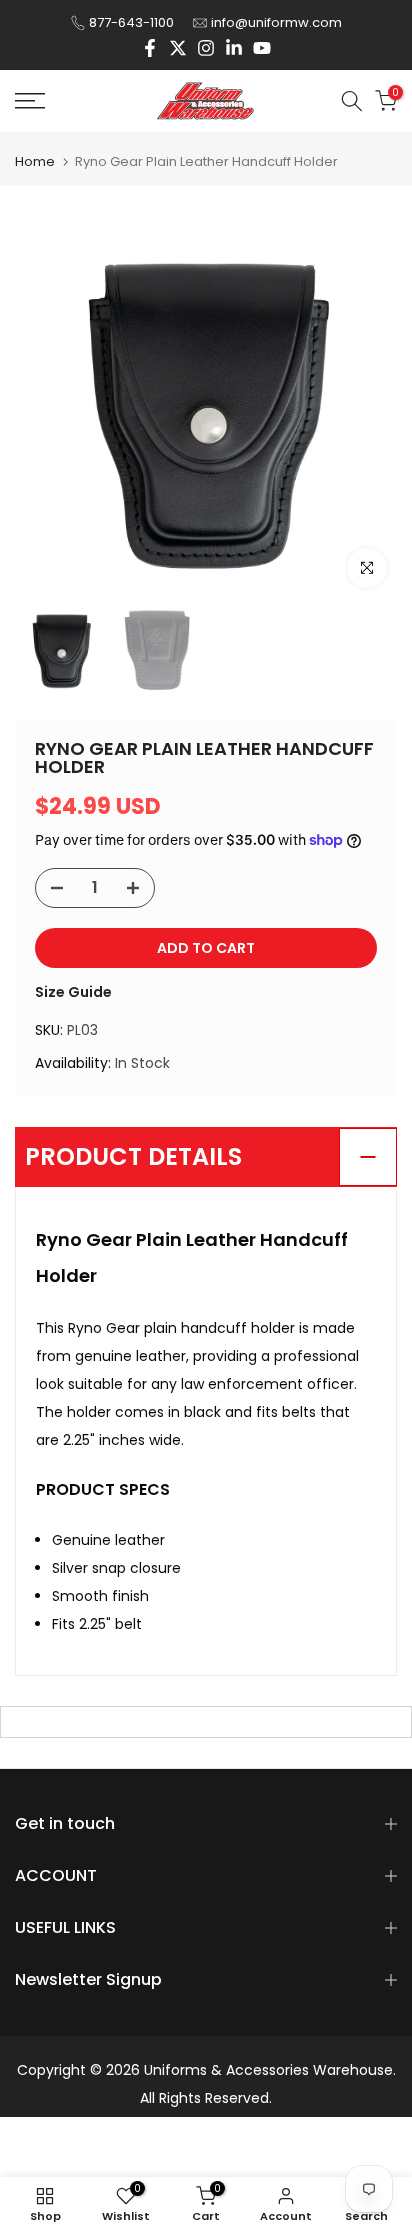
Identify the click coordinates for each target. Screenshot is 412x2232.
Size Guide (73, 992)
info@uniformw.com (276, 22)
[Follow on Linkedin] (234, 48)
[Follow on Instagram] (206, 48)
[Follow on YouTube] (262, 48)
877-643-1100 (131, 22)
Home (35, 161)
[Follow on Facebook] (150, 48)
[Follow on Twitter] (178, 48)
